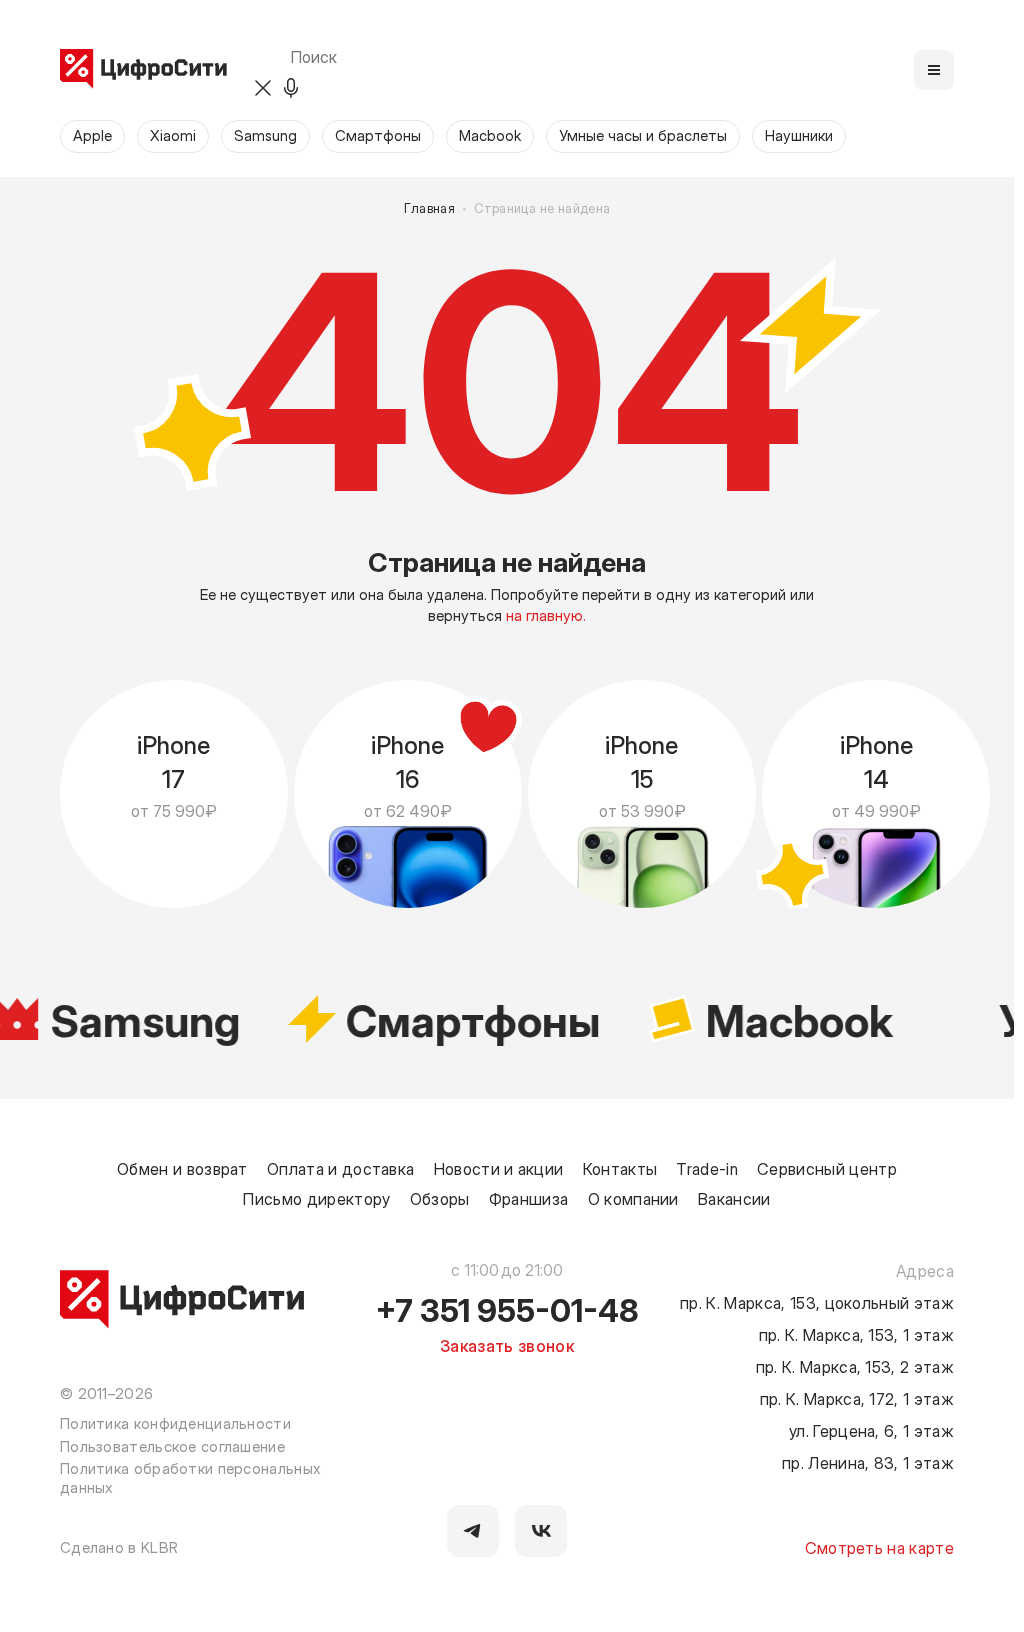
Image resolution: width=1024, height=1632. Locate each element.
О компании (633, 1198)
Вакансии (734, 1198)
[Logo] (143, 70)
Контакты (620, 1168)
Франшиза (529, 1198)
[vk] (541, 1531)
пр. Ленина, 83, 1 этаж (868, 1462)
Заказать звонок (507, 1345)
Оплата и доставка (340, 1168)
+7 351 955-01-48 (507, 1309)
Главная (430, 208)
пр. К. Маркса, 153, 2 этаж (855, 1366)
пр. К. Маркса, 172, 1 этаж (857, 1398)
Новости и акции (499, 1168)
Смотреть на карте (879, 1547)
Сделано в (119, 1547)
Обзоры (440, 1198)
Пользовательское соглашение (172, 1446)
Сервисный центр (827, 1168)
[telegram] (473, 1531)
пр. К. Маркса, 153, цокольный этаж (817, 1302)
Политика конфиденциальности (175, 1423)
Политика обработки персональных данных (190, 1477)
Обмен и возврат (182, 1168)
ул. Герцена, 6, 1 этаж (871, 1430)
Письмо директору (316, 1198)
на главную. (546, 615)
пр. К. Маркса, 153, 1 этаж (856, 1334)
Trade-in (707, 1168)
